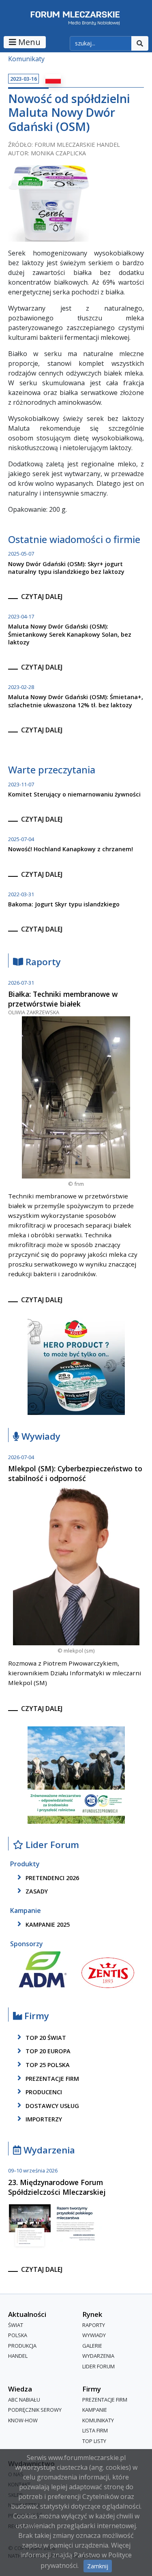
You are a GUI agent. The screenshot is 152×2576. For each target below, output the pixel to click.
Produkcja (22, 2346)
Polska (18, 2336)
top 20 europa (47, 2051)
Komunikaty (26, 59)
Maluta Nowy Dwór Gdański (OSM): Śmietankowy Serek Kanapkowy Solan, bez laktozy (70, 634)
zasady (36, 1891)
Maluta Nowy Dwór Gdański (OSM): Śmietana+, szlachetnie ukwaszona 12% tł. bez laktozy (76, 701)
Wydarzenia (48, 2150)
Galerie (92, 2346)
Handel (18, 2356)
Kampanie (95, 2410)
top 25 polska (47, 2065)
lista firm (95, 2431)
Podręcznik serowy (35, 2410)
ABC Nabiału (24, 2400)
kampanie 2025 (47, 1924)
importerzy (43, 2119)
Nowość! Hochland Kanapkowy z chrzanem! (71, 849)
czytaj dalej (42, 597)
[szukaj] (140, 43)
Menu (28, 42)
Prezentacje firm (51, 2079)
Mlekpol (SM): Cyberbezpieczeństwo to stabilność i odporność (75, 1473)
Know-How (23, 2420)
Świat (16, 2325)
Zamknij (98, 2566)
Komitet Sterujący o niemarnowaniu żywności (74, 794)
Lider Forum (98, 2366)
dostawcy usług (51, 2106)
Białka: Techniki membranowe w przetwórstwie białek (63, 999)
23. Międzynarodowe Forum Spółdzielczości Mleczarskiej (57, 2187)
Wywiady (40, 1437)
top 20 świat (45, 2038)
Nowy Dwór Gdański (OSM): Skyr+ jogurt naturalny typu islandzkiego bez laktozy (66, 568)
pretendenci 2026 (51, 1878)
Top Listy (94, 2441)
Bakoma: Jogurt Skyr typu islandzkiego (64, 904)
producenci (43, 2092)
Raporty (42, 962)
